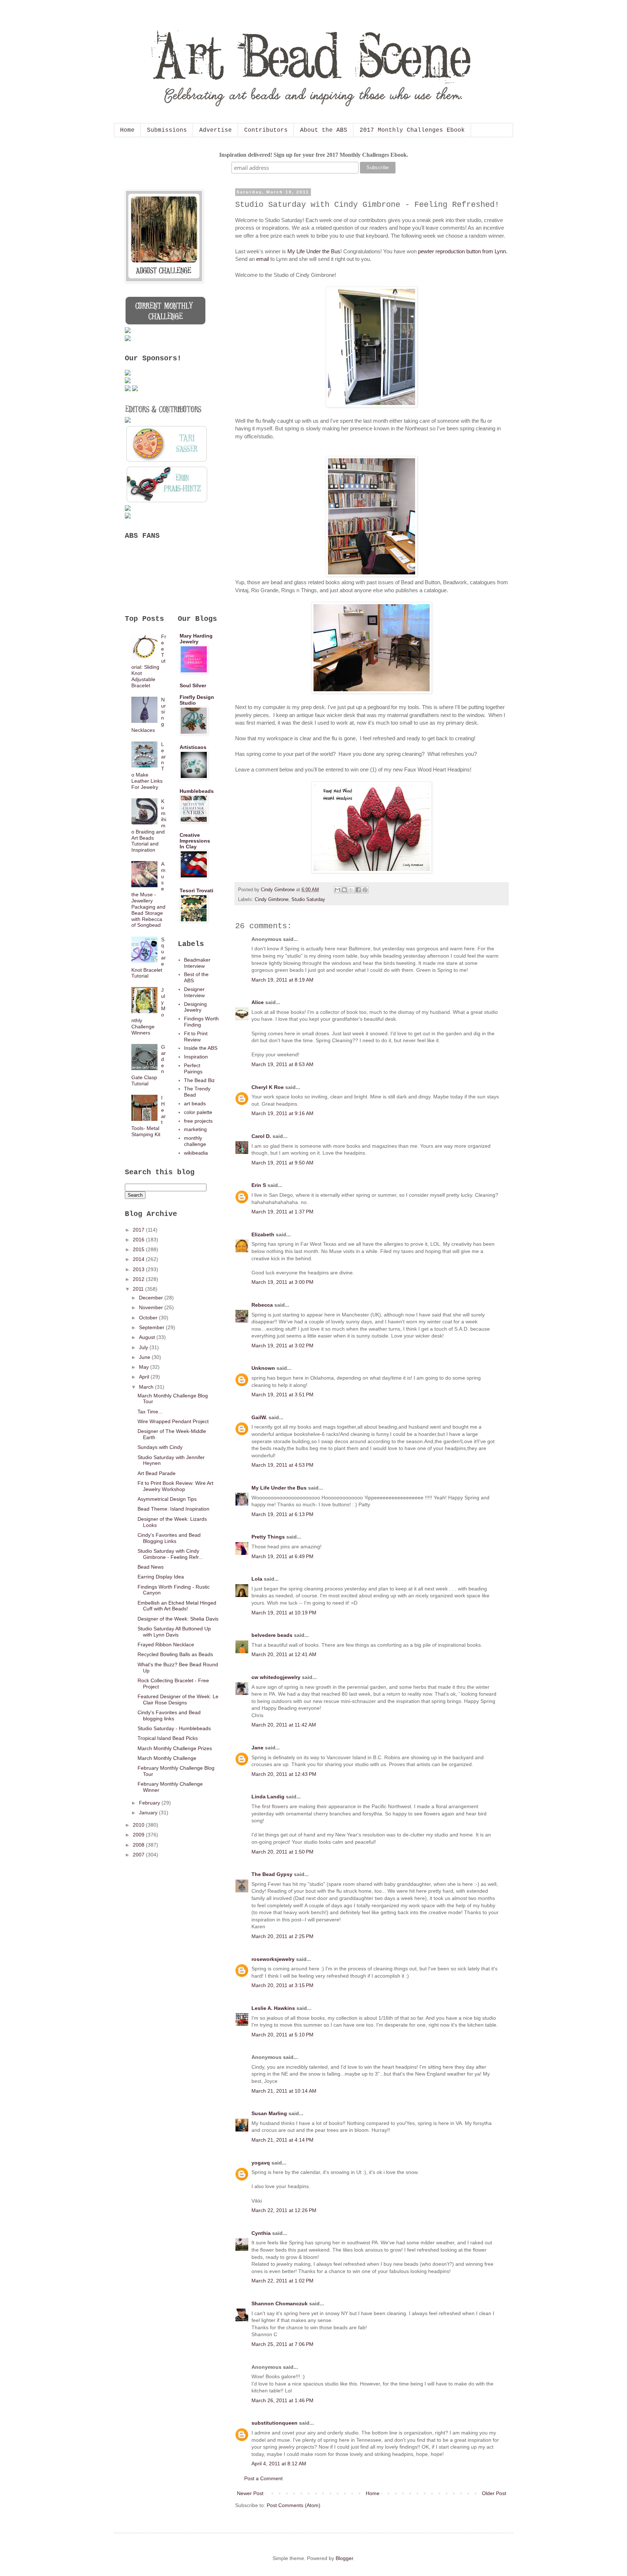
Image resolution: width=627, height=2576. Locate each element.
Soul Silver (193, 685)
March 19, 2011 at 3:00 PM (282, 1282)
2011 (139, 1289)
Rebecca (262, 1305)
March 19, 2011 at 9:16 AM (282, 1113)
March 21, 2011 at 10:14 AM (284, 2091)
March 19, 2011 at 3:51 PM (282, 1395)
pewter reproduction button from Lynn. (463, 251)
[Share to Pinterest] (365, 890)
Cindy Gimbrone (272, 900)
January (149, 1813)
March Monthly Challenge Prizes (175, 1748)
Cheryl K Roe (268, 1087)
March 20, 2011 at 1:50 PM (282, 1852)
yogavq (261, 2163)
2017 (139, 1230)
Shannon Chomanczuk (280, 2303)
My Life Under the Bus (314, 251)
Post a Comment (263, 2478)
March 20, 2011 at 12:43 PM (284, 1774)
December (152, 1298)
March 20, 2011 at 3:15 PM (282, 1985)
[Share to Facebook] (358, 890)
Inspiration (196, 1057)
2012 (139, 1279)
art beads (195, 1103)
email (263, 259)
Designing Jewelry (195, 1007)
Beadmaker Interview (197, 963)
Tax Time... (150, 1412)
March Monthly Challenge (167, 1758)
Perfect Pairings (193, 1068)
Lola (257, 1579)
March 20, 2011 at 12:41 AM (284, 1654)
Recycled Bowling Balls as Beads (175, 1654)
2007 (139, 1855)
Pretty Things (268, 1537)
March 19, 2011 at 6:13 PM (282, 1514)
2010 (139, 1825)
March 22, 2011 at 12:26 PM (284, 2210)
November (152, 1307)
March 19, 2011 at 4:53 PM (282, 1465)
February (150, 1803)
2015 (139, 1249)
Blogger (344, 2558)
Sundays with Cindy (160, 1447)
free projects (198, 1121)
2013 (139, 1269)
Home (127, 130)
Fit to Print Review (196, 1037)
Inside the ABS (201, 1048)
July (144, 1347)
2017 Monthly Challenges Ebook (412, 130)
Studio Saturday (308, 900)
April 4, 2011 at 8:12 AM (279, 2464)
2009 (139, 1835)
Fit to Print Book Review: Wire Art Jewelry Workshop (175, 1486)
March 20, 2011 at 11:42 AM (284, 1725)
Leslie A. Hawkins (273, 2008)
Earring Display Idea (161, 1577)
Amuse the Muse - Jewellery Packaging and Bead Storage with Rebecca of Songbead (149, 894)
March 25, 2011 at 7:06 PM (282, 2344)
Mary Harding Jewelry (196, 639)
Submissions (167, 130)
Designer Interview (194, 992)
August (148, 1337)
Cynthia (261, 2233)
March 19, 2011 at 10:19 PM (284, 1613)
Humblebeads (197, 791)
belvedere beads (272, 1635)
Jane (257, 1748)
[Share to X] (351, 890)
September (152, 1327)
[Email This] (337, 890)
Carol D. (261, 1136)
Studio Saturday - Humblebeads (174, 1728)
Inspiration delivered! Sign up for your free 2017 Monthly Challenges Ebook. (314, 155)
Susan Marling (269, 2113)
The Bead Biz (199, 1080)
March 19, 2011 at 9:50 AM (282, 1163)
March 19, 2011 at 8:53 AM (282, 1064)
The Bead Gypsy (272, 1874)
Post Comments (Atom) (294, 2505)
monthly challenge (195, 1141)
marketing (195, 1129)
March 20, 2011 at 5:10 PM (282, 2035)
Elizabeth (263, 1234)
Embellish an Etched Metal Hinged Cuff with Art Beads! (177, 1606)
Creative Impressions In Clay (195, 841)
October (149, 1318)
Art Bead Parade (157, 1473)
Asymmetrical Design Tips (167, 1499)
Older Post (494, 2493)
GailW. (259, 1417)
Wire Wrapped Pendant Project (173, 1421)
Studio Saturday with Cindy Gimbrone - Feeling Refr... (170, 1554)
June (145, 1357)
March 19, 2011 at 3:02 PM (282, 1346)
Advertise (216, 130)
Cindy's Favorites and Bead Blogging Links (169, 1538)
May (145, 1367)
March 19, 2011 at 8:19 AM (282, 980)
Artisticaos (193, 747)
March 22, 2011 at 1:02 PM (282, 2281)
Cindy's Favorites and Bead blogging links (169, 1715)
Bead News (151, 1567)
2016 (139, 1240)
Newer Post (250, 2493)
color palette (198, 1112)
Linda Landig (268, 1797)
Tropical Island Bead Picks (168, 1738)
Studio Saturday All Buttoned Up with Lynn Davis (174, 1632)
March (147, 1387)
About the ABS (324, 130)
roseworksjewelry (273, 1959)
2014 (139, 1259)
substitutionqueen (274, 2423)
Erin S (259, 1185)
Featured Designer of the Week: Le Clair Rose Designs (178, 1699)
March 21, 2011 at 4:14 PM (282, 2140)
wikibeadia (196, 1153)
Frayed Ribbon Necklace (166, 1645)
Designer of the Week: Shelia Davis (178, 1619)
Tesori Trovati (196, 890)
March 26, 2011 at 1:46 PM (282, 2400)
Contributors (266, 130)
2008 (139, 1845)
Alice (258, 1002)
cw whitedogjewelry (276, 1677)
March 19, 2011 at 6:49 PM (282, 1556)
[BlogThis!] (344, 890)
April (145, 1377)
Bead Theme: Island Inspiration (173, 1509)
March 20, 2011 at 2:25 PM (282, 1936)
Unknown (263, 1368)
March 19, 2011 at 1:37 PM (282, 1212)
